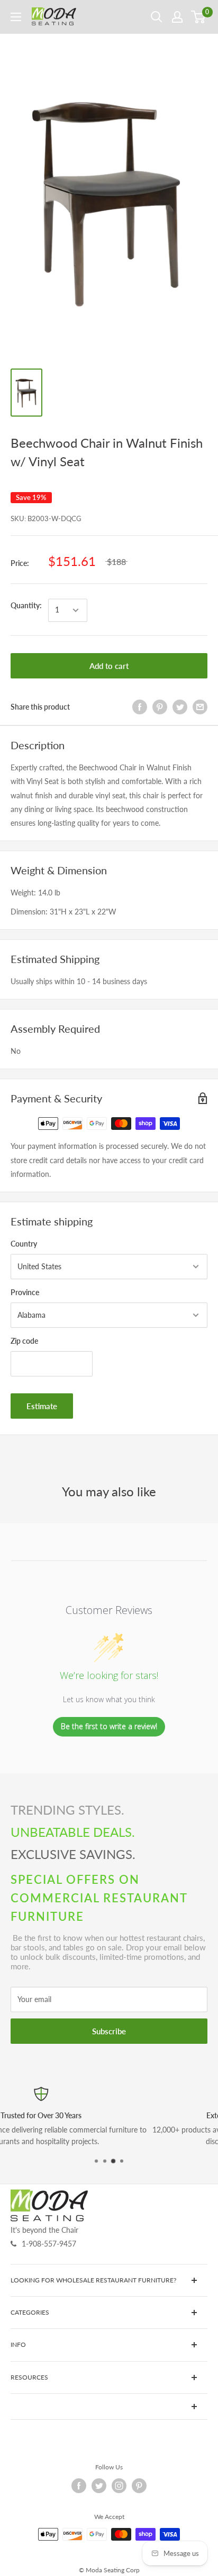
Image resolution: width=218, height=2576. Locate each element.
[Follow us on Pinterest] (139, 2486)
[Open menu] (16, 17)
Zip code (24, 1341)
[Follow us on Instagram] (119, 2486)
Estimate (42, 1406)
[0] (199, 17)
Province (25, 1292)
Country (24, 1244)
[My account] (177, 17)
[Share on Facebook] (140, 707)
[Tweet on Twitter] (180, 707)
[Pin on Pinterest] (160, 707)
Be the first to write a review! (109, 1726)
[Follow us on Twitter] (99, 2486)
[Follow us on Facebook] (79, 2486)
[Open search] (157, 17)
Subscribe (109, 2031)
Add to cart (109, 666)
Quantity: (26, 605)
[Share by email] (200, 707)
